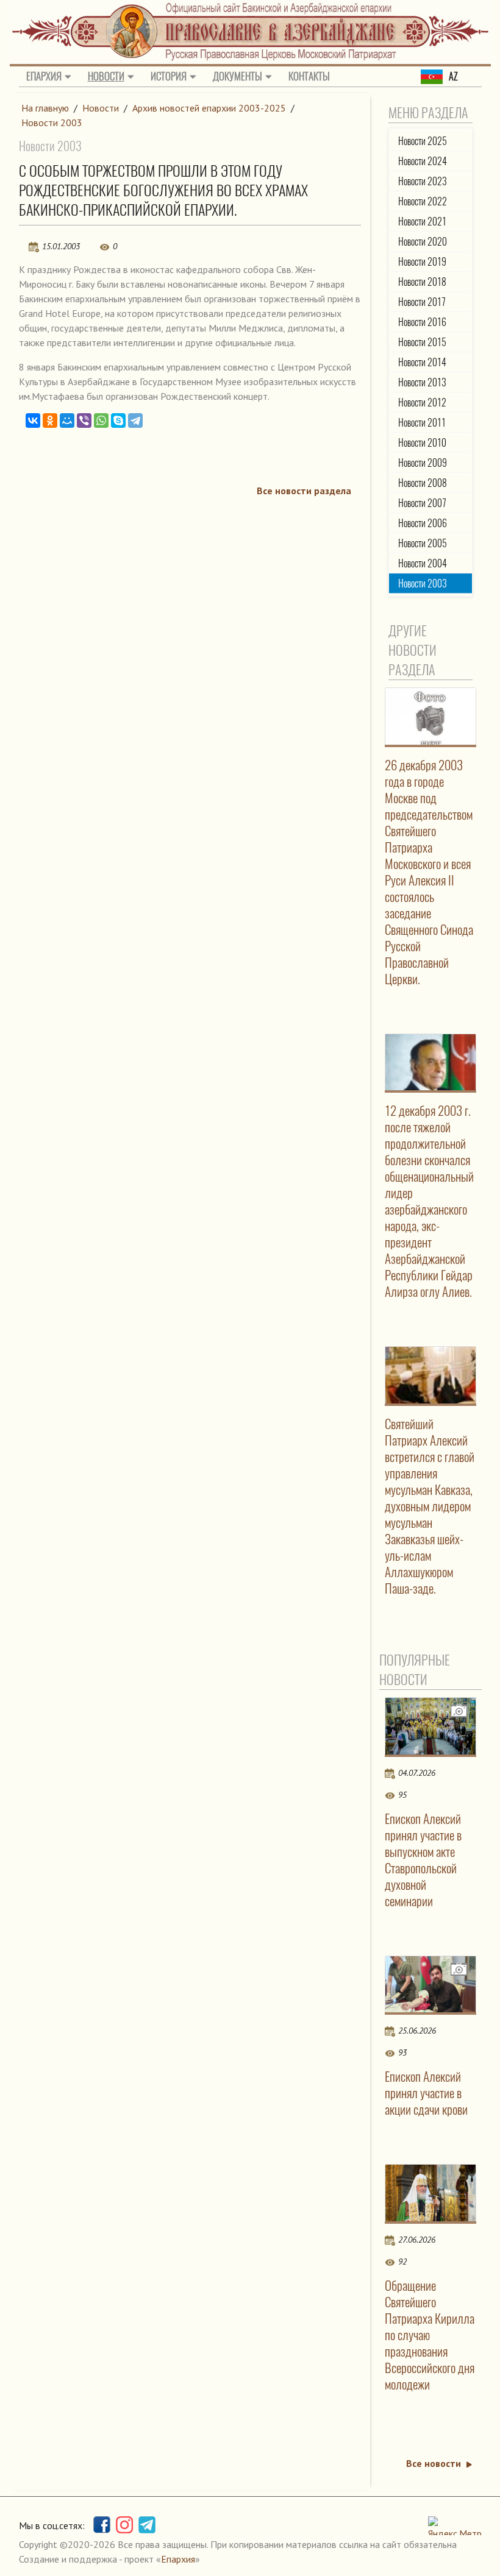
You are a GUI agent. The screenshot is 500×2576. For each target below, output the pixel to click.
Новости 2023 (423, 181)
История (169, 76)
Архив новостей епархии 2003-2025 (209, 108)
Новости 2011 (422, 423)
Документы (237, 76)
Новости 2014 (422, 362)
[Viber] (84, 420)
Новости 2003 (52, 122)
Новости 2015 (422, 342)
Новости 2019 (422, 262)
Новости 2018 (422, 282)
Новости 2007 (422, 503)
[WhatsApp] (101, 420)
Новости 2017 (422, 302)
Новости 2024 (423, 161)
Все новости (434, 2463)
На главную (45, 108)
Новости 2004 (423, 563)
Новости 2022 (423, 201)
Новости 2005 (423, 543)
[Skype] (118, 420)
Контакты (309, 76)
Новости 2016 (422, 322)
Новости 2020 (423, 242)
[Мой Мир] (67, 420)
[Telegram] (135, 420)
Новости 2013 (422, 382)
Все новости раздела (304, 491)
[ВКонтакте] (33, 420)
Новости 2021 (422, 222)
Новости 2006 (423, 523)
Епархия (44, 76)
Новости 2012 (422, 403)
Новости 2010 (422, 443)
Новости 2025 (423, 141)
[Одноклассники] (50, 420)
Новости (106, 76)
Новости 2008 (423, 483)
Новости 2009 (423, 463)
